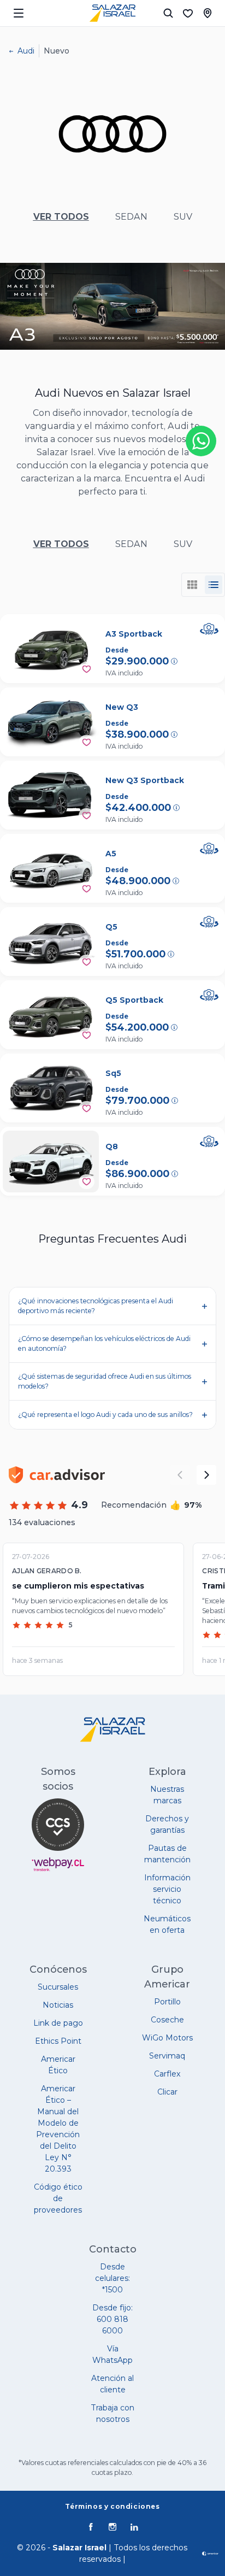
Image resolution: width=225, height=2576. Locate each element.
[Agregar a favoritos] (87, 669)
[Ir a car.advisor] (57, 1475)
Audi (26, 51)
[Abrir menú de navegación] (19, 13)
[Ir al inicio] (112, 13)
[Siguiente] (206, 1475)
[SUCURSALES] (208, 13)
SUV (183, 217)
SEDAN (131, 217)
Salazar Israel (79, 2548)
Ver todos (61, 217)
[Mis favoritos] (188, 13)
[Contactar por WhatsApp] (201, 441)
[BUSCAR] (168, 13)
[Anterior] (180, 1475)
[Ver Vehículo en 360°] (209, 629)
